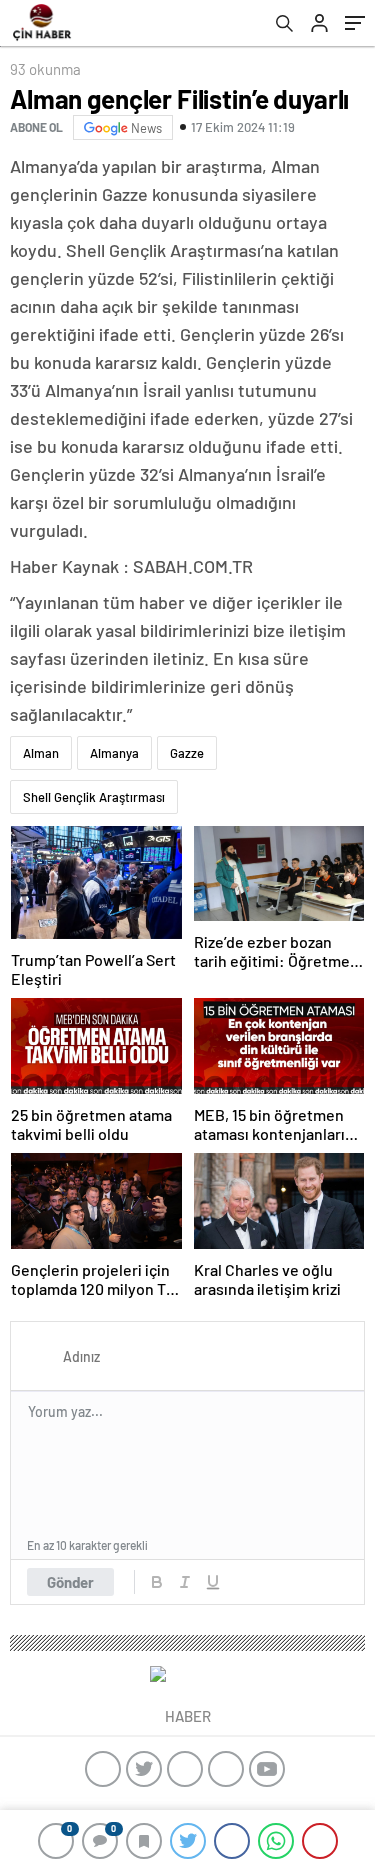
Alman (41, 753)
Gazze (187, 753)
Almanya (114, 753)
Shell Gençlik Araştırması (94, 797)
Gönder (70, 1582)
